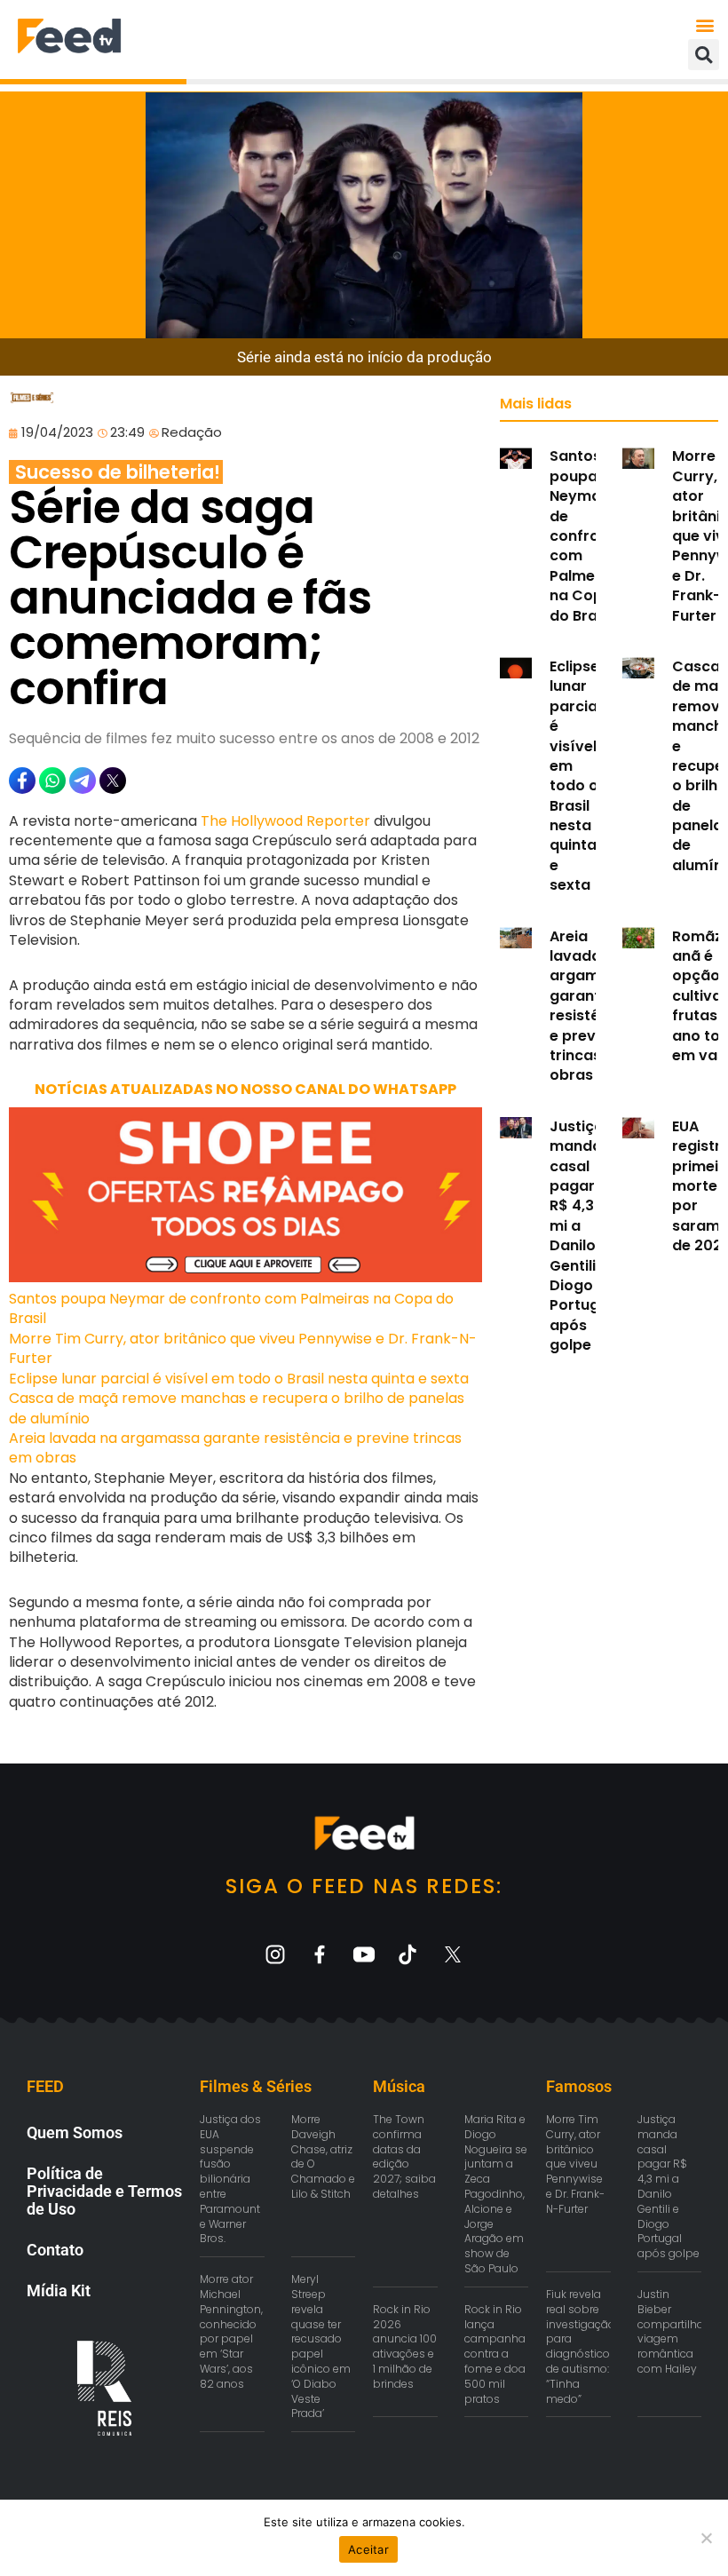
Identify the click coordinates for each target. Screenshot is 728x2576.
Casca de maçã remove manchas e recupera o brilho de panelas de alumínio (237, 1408)
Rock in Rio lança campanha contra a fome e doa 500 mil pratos (495, 2354)
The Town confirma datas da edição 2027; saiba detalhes (404, 2156)
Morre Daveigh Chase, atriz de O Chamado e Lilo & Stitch (323, 2156)
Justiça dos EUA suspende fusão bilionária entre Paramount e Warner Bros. (230, 2179)
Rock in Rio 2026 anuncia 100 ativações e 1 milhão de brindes (405, 2346)
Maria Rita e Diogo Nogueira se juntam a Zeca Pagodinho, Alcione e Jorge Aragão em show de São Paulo (496, 2194)
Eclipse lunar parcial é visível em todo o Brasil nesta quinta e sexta (239, 1379)
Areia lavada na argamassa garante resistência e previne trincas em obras (235, 1448)
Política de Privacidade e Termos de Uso (104, 2191)
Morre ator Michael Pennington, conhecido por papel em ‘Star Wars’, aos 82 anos (231, 2331)
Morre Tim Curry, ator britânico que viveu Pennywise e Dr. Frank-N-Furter (243, 1348)
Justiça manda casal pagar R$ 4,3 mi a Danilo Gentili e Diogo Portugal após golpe (581, 1236)
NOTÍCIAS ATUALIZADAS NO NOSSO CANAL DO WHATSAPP (245, 1089)
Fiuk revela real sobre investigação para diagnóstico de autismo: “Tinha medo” (581, 2346)
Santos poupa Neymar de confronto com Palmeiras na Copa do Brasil (231, 1308)
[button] (704, 24)
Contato (55, 2250)
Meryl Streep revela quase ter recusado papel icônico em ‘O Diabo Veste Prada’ (321, 2346)
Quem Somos (75, 2132)
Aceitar (368, 2549)
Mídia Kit (59, 2291)
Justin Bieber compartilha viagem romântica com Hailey (671, 2331)
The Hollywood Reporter (285, 821)
